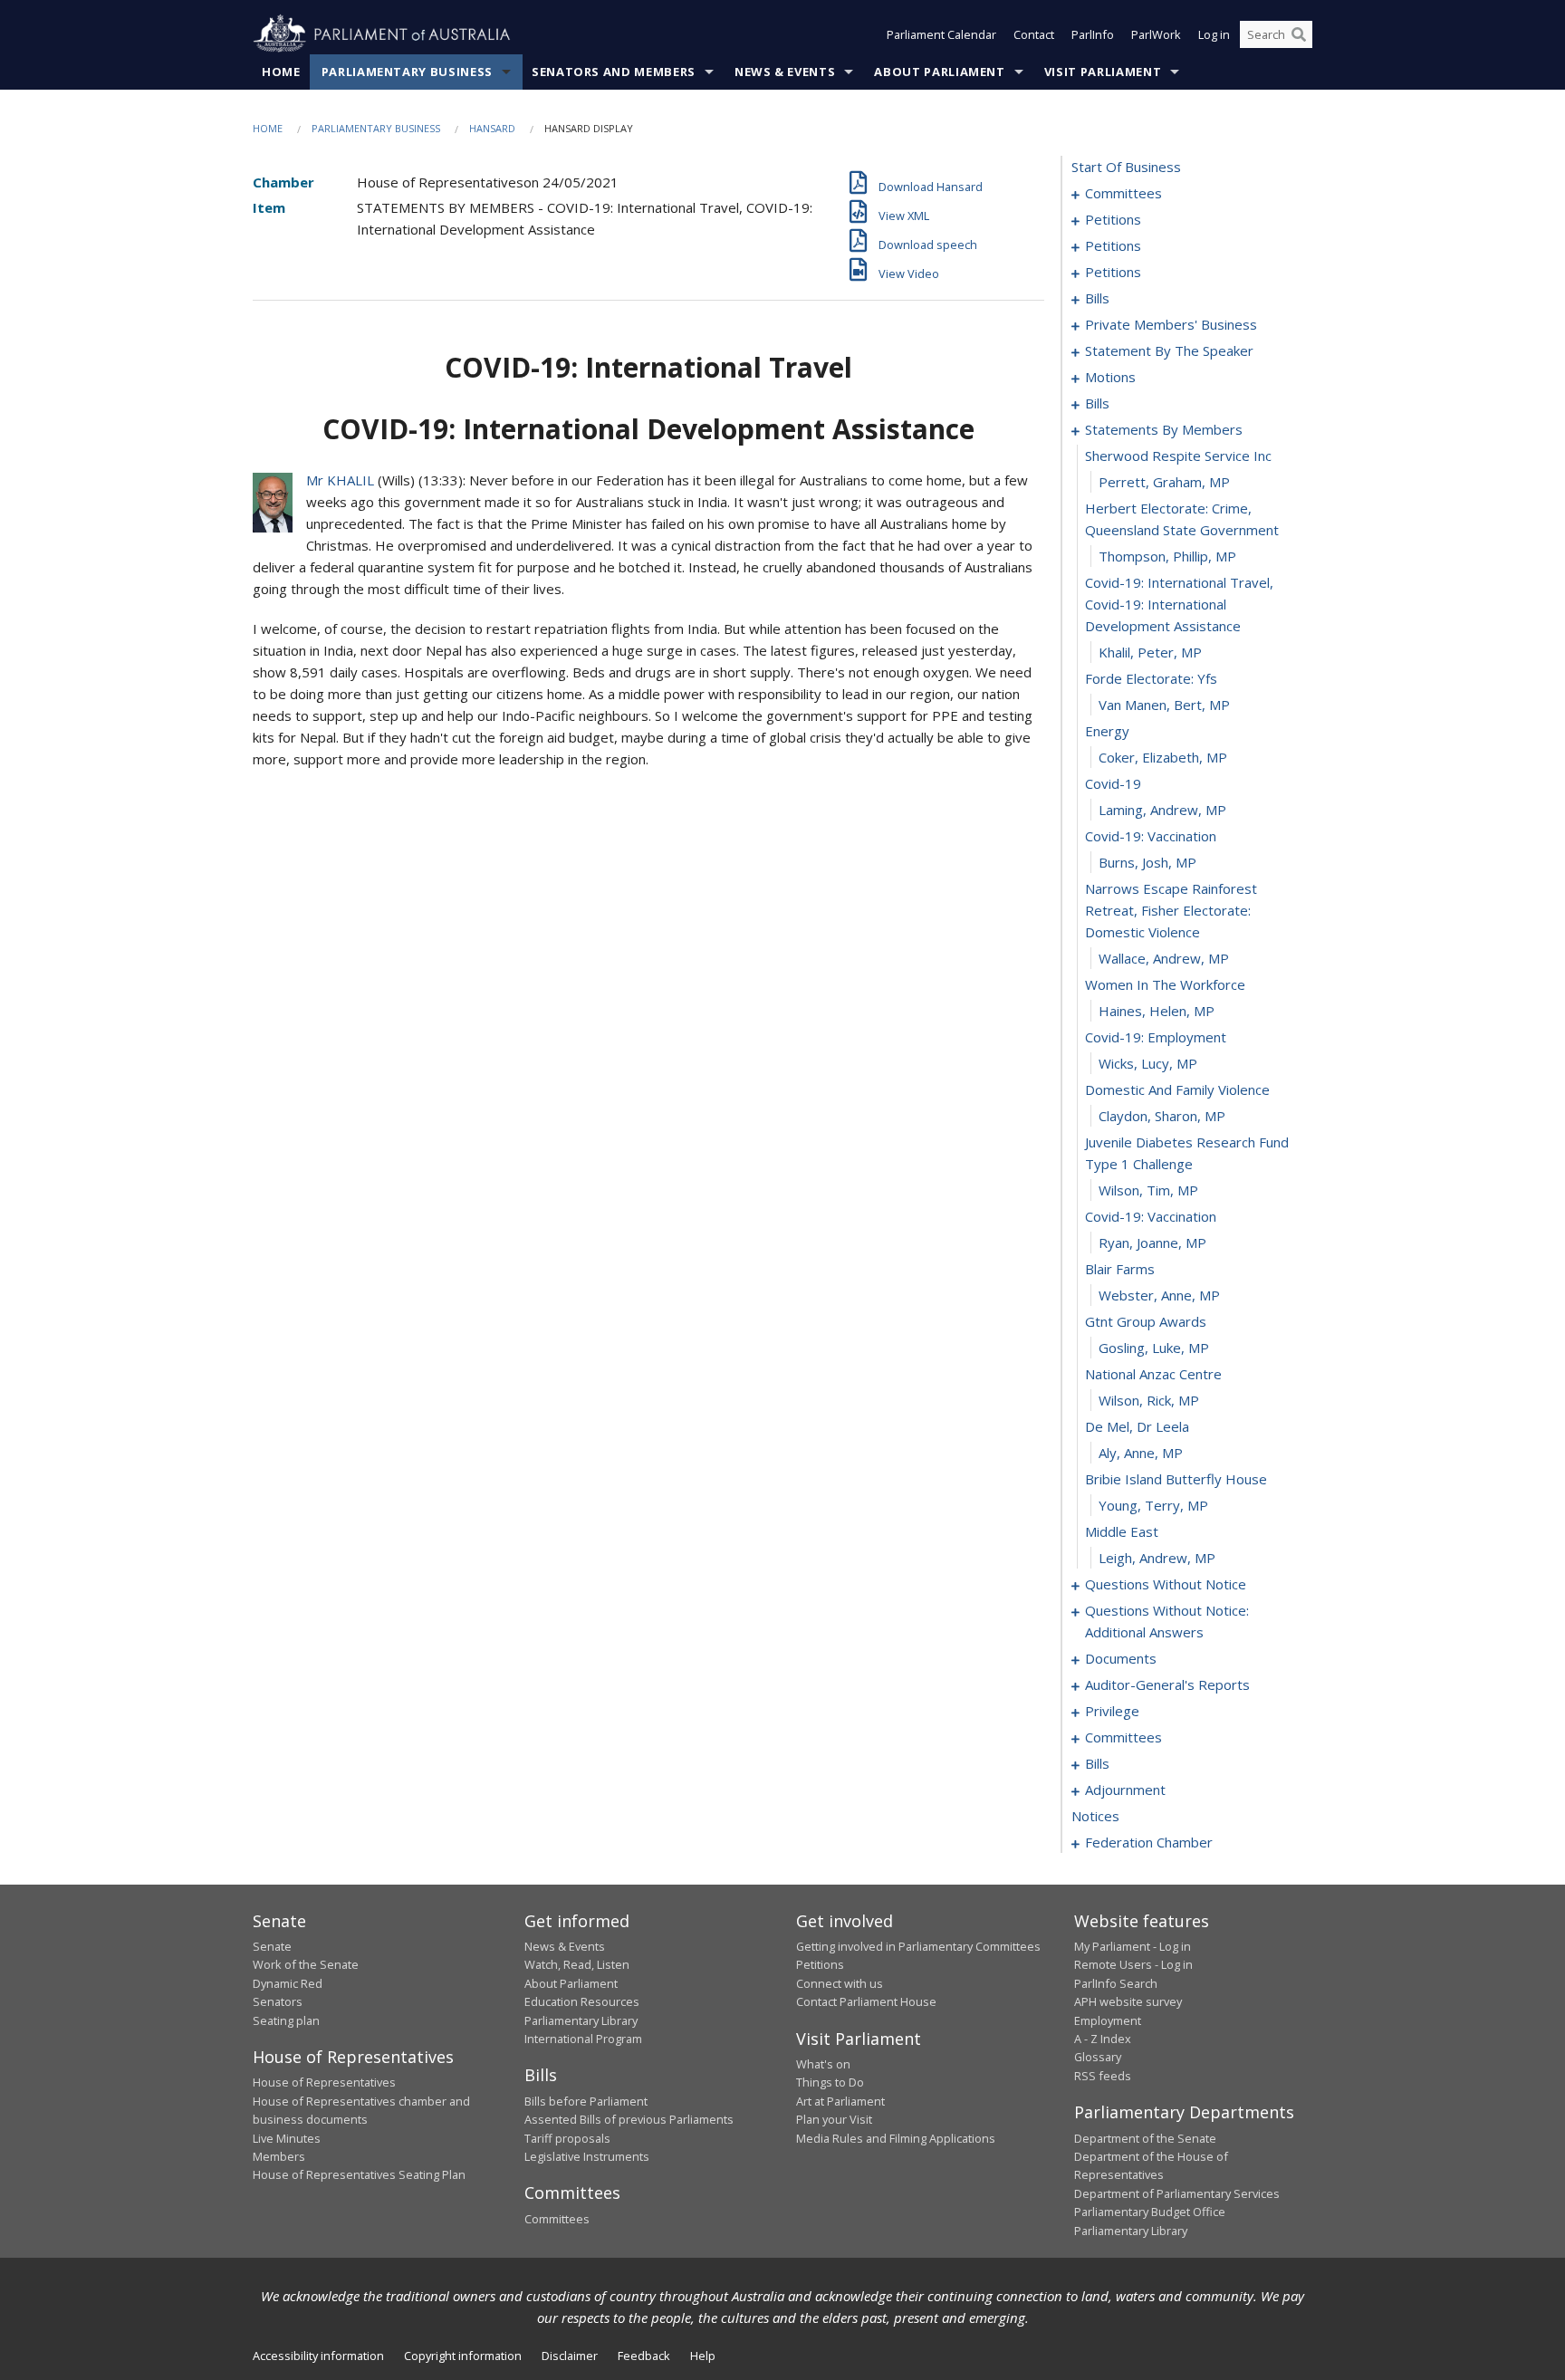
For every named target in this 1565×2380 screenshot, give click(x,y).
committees (1123, 193)
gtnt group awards (1146, 1321)
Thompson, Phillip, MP (1167, 556)
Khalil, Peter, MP (1150, 652)
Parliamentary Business (407, 72)
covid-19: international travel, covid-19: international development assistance (1179, 604)
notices (1095, 1816)
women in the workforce (1165, 984)
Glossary (1098, 2057)
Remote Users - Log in (1133, 1964)
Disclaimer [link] (570, 2356)
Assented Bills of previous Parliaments (629, 2119)
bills (1097, 298)
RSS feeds (1103, 2076)
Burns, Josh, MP (1147, 862)
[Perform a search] (1299, 34)
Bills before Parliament (586, 2101)
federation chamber (1149, 1842)
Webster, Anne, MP (1159, 1295)
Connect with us (840, 1983)
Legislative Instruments (587, 2156)
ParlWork (1156, 34)
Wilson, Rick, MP (1149, 1400)
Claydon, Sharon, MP (1162, 1116)
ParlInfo (1093, 34)
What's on (823, 2064)
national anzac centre (1153, 1374)
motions (1110, 377)
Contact (1034, 34)
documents (1121, 1658)
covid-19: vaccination (1151, 836)
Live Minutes (287, 2138)
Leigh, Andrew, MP (1157, 1558)
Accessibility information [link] (318, 2356)
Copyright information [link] (463, 2356)
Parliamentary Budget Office (1150, 2212)
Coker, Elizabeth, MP (1163, 757)
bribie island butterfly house (1176, 1479)
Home (281, 72)
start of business (1126, 167)
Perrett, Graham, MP (1164, 482)
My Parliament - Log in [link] (1133, 1946)
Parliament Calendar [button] (941, 34)
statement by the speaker (1169, 350)
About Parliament (939, 72)
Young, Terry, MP (1153, 1505)
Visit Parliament (1103, 72)
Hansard (492, 128)
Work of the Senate (306, 1964)
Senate (272, 1946)
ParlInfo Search (1116, 1983)
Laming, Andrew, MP (1162, 810)
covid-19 (1113, 783)
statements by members (1164, 429)
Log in (1214, 34)
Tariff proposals (567, 2138)
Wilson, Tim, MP (1148, 1190)
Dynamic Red (288, 1983)
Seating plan (286, 2020)
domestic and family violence (1177, 1089)
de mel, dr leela (1137, 1426)
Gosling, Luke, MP (1154, 1348)
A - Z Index (1103, 2039)
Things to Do (830, 2082)
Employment (1108, 2020)
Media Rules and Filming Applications (896, 2138)
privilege (1112, 1711)
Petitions (820, 1964)
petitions (1113, 219)
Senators (278, 2001)
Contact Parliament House (866, 2001)
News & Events (785, 72)
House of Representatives (324, 2082)
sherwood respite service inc (1178, 456)
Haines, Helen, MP (1157, 1011)
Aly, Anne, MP (1141, 1453)
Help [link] (703, 2356)
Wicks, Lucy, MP (1148, 1063)
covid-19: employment (1156, 1037)
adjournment (1125, 1790)
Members (279, 2156)
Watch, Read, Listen (577, 1964)
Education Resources (582, 2001)
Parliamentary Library (581, 2020)
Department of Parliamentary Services (1177, 2193)
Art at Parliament (840, 2101)
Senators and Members (614, 72)
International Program (583, 2039)
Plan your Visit (834, 2119)
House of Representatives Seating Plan (359, 2174)
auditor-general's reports (1167, 1684)
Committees (557, 2219)
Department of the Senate (1145, 2138)
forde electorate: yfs (1151, 678)
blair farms (1120, 1269)
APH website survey (1128, 2001)
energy (1107, 731)
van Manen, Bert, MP (1164, 705)
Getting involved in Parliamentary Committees (918, 1946)
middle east (1122, 1531)
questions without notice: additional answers (1167, 1621)
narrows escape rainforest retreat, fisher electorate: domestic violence (1171, 910)
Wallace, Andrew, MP (1164, 958)
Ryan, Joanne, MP (1152, 1243)
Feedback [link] (644, 2356)
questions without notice (1166, 1584)
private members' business (1171, 324)
